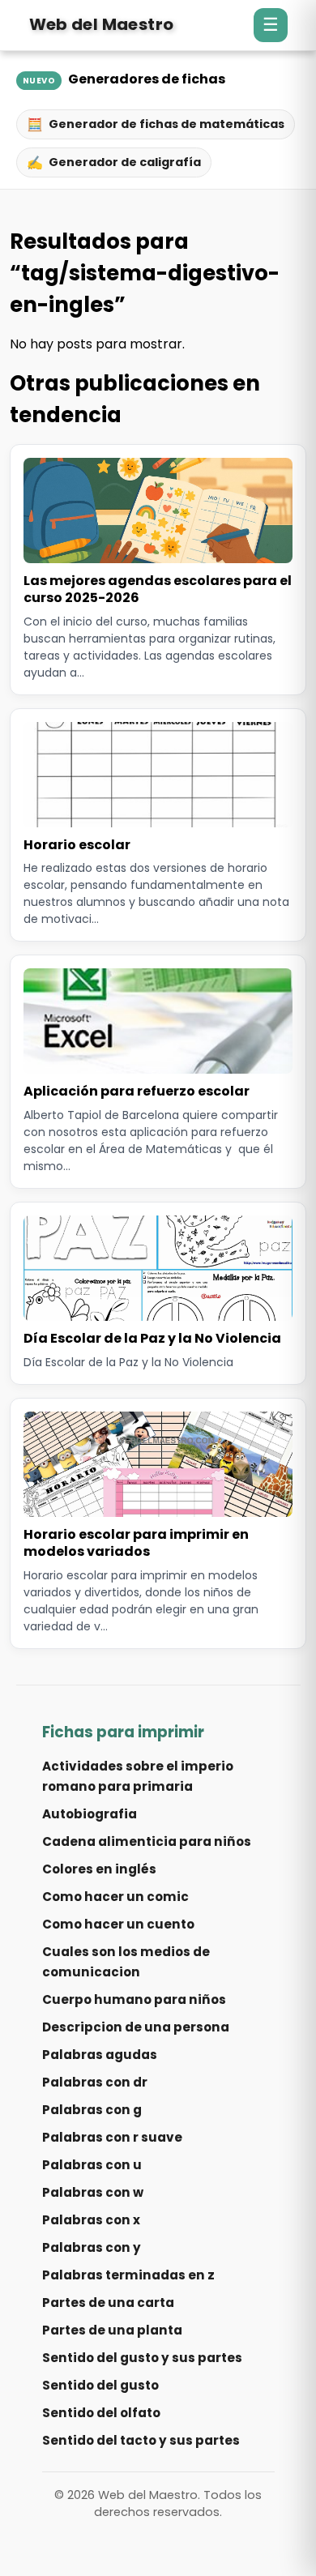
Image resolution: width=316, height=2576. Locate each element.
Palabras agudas (100, 2055)
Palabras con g (92, 2110)
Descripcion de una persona (136, 2027)
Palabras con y (92, 2247)
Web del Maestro (102, 24)
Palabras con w (93, 2192)
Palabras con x (91, 2220)
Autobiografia (90, 1814)
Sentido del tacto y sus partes (141, 2440)
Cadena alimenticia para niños (147, 1841)
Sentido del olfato (101, 2413)
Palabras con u (92, 2165)
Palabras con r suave (112, 2137)
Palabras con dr (95, 2082)
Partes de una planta (112, 2330)
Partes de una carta (108, 2303)
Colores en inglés (99, 1869)
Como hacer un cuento (118, 1924)
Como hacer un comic (115, 1897)
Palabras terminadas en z (128, 2275)
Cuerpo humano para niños (134, 1999)
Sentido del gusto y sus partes (142, 2358)
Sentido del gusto (100, 2385)
